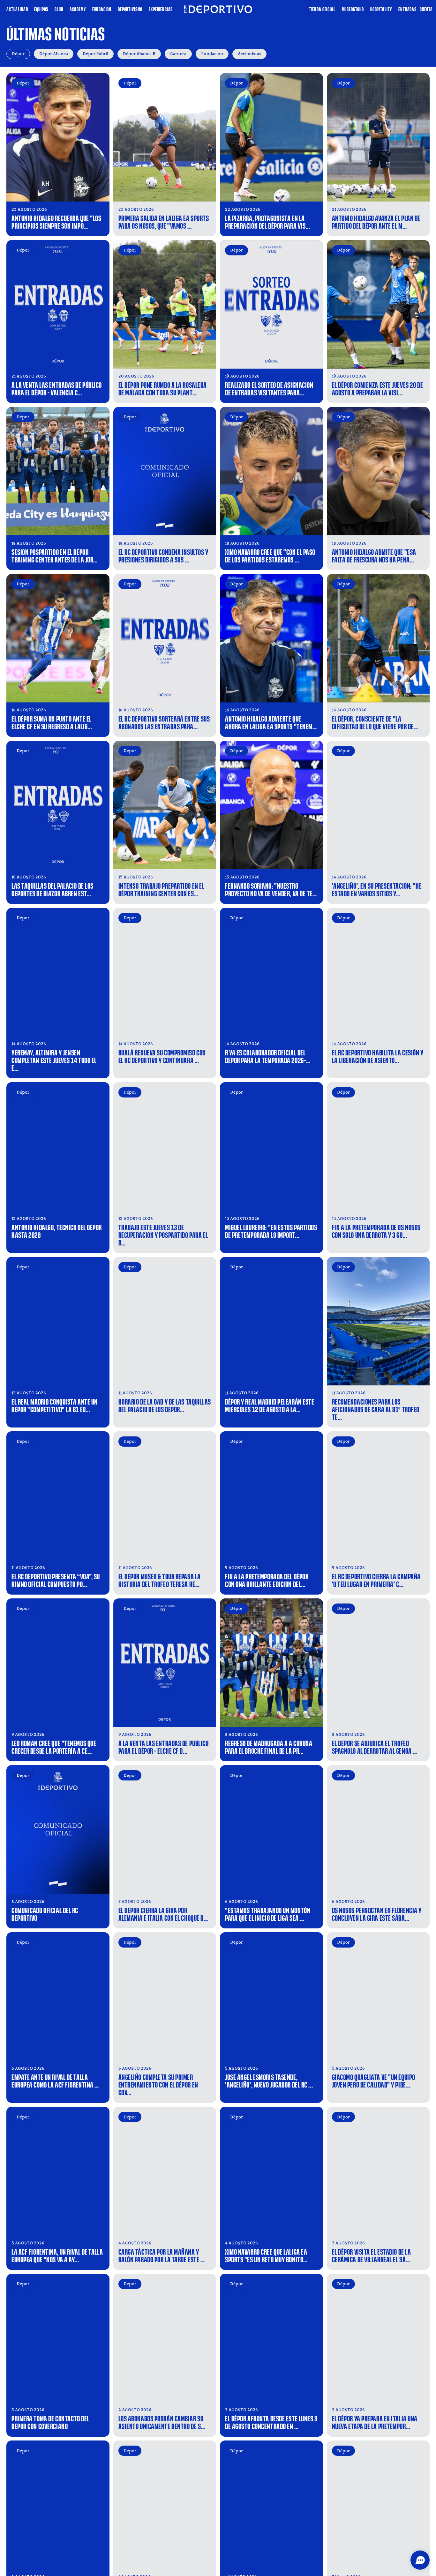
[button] (420, 2560)
